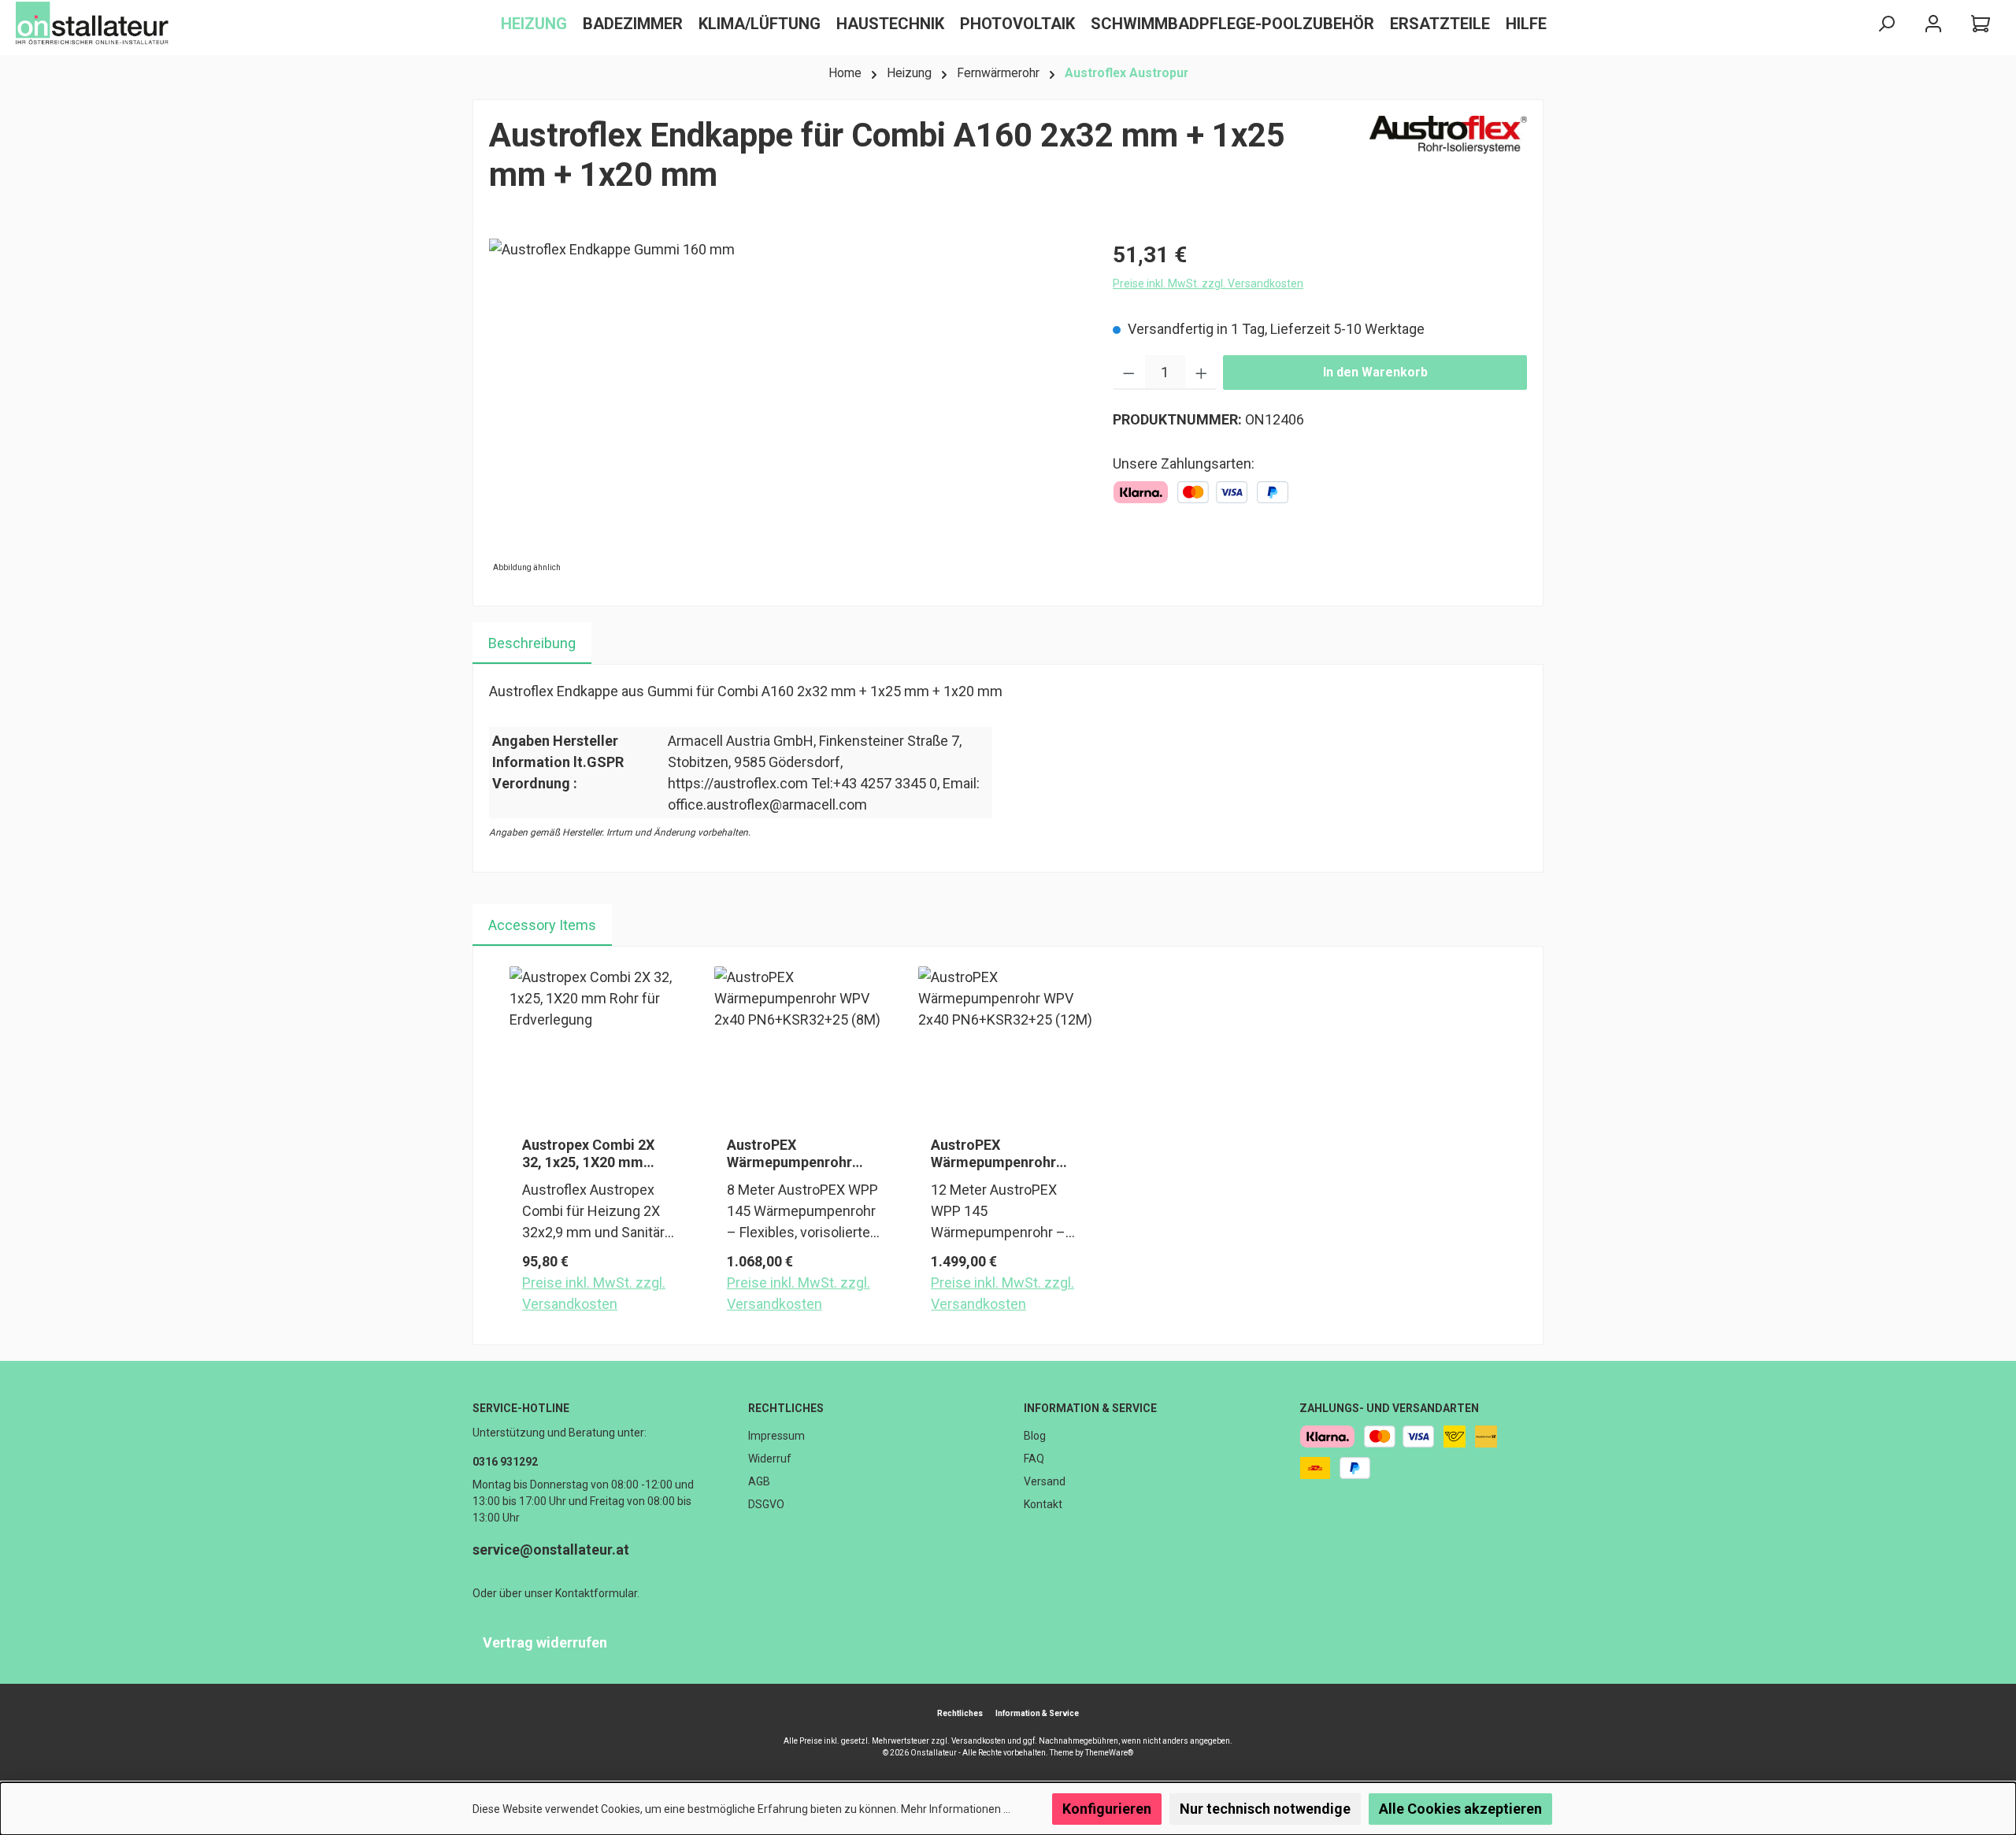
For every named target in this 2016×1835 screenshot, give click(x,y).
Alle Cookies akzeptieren (1460, 1809)
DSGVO (766, 1504)
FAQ (1034, 1459)
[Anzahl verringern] (1129, 373)
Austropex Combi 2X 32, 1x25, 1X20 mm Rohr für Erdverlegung (594, 1154)
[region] (785, 408)
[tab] (532, 643)
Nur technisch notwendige (1265, 1809)
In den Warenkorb (1375, 372)
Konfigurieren (1107, 1809)
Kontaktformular (596, 1593)
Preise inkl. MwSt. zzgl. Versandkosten (1208, 284)
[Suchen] (1886, 24)
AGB (759, 1481)
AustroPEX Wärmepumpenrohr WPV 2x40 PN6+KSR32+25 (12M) (1002, 1154)
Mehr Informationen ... (956, 1809)
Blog (1035, 1436)
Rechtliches (786, 1408)
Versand (1045, 1481)
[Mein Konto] (1933, 24)
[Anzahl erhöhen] (1201, 373)
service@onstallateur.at (551, 1550)
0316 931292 (505, 1462)
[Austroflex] (1448, 162)
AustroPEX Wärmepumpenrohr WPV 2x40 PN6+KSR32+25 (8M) (795, 1154)
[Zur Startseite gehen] (94, 24)
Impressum (776, 1436)
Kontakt (1043, 1504)
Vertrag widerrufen (545, 1642)
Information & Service (1090, 1408)
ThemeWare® (1109, 1753)
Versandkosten (978, 1741)
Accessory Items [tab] (542, 925)
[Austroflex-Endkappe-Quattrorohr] (785, 408)
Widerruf (770, 1459)
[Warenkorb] (1981, 24)
